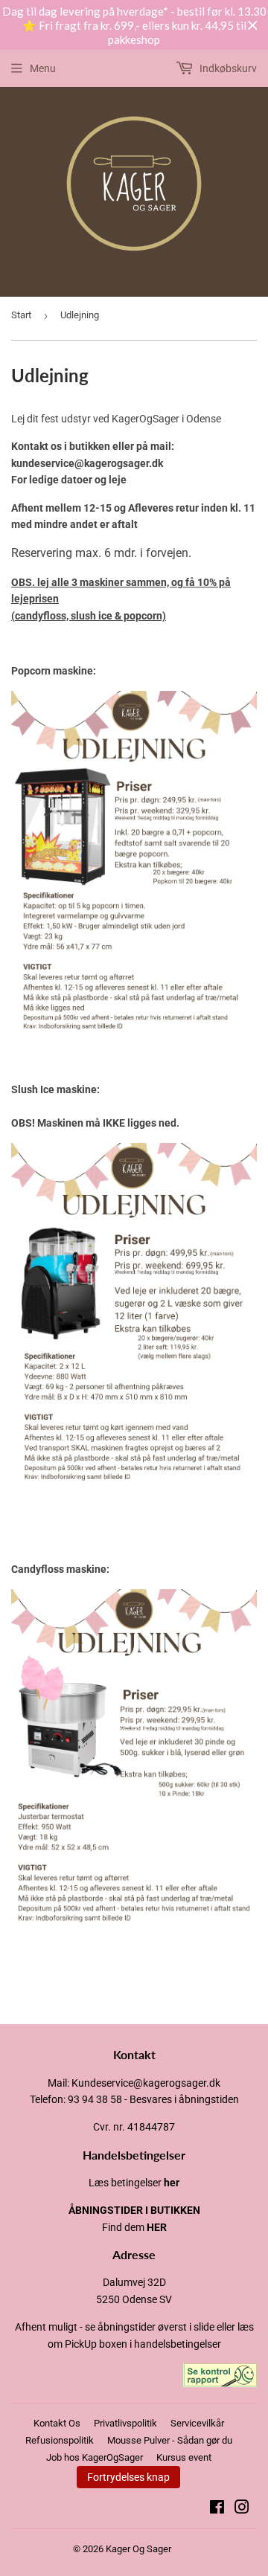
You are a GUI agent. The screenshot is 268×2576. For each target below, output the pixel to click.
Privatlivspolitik (125, 2423)
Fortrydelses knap (128, 2477)
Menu (43, 68)
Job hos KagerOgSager (95, 2457)
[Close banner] (253, 26)
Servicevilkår (197, 2423)
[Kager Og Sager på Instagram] (242, 2509)
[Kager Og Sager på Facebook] (217, 2509)
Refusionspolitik (60, 2440)
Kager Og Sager (138, 2549)
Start (21, 315)
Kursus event (184, 2457)
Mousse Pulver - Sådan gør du (170, 2440)
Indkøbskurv (227, 68)
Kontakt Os (57, 2423)
